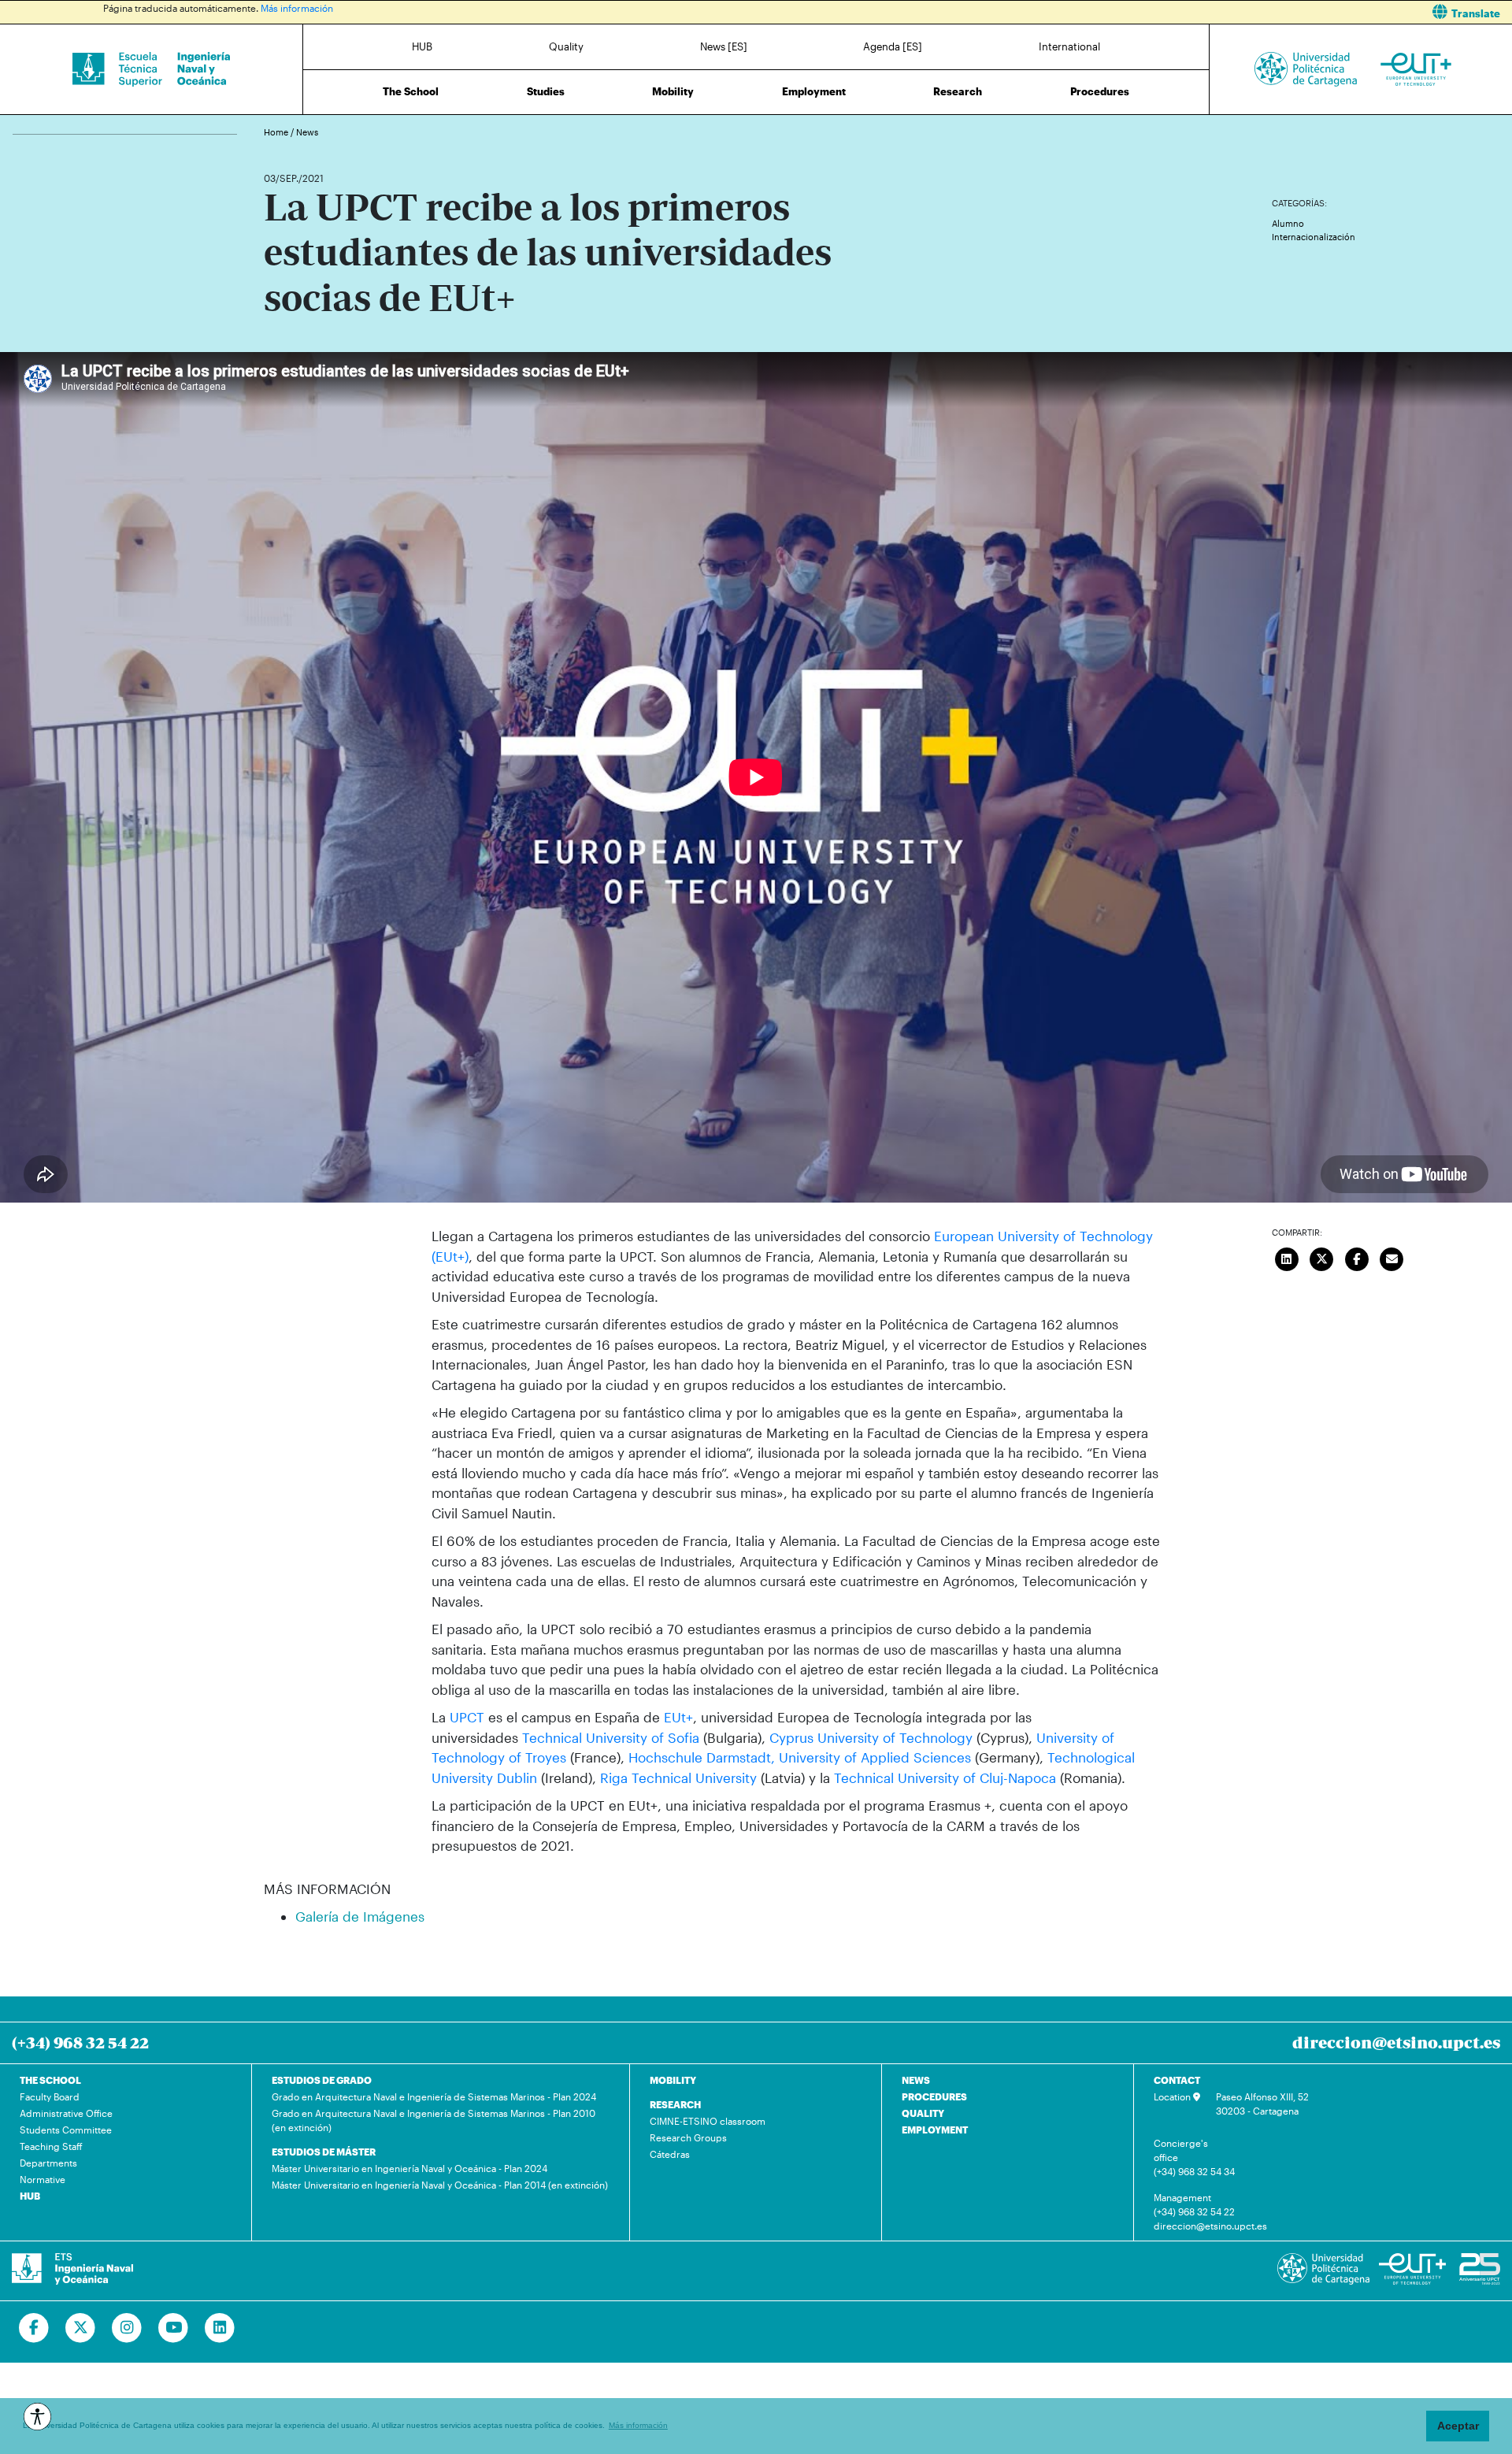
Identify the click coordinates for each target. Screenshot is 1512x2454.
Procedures (1100, 91)
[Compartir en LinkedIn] (1287, 1257)
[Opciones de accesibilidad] (37, 2417)
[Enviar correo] (1392, 1257)
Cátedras (670, 2154)
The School (411, 91)
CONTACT (1177, 2080)
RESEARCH (675, 2104)
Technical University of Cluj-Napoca (945, 1777)
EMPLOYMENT (935, 2130)
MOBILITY (673, 2080)
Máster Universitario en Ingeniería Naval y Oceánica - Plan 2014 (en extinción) (440, 2185)
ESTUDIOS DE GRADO (322, 2080)
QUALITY (923, 2113)
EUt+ (678, 1717)
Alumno (1288, 223)
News (307, 132)
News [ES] (724, 46)
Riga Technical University (678, 1777)
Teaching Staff (51, 2146)
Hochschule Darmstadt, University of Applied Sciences (800, 1757)
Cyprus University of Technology (871, 1737)
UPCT (469, 1717)
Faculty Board (50, 2096)
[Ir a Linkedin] (220, 2328)
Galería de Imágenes (360, 1916)
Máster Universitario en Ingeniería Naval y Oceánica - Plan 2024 (409, 2168)
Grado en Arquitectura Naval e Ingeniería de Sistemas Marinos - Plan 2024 (434, 2096)
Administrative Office (66, 2113)
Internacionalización (1314, 237)
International (1069, 46)
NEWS (916, 2080)
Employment (814, 91)
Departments (48, 2163)
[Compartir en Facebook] (1357, 1257)
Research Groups (688, 2137)
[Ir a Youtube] (174, 2328)
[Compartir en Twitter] (1321, 1257)
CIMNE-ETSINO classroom (708, 2121)
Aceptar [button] (1458, 2426)
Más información (297, 8)
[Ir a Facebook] (34, 2328)
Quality (566, 46)
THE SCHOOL (50, 2080)
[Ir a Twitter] (81, 2328)
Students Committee (66, 2130)
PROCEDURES (934, 2096)
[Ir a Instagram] (127, 2328)
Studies (546, 91)
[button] (1140, 12)
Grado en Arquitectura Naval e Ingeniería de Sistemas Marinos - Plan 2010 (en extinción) (434, 2120)
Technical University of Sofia (611, 1737)
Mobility (673, 91)
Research (958, 91)
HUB (422, 46)
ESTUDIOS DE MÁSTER (324, 2152)
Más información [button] (638, 2425)
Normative (43, 2179)
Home (277, 132)
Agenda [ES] (893, 46)
